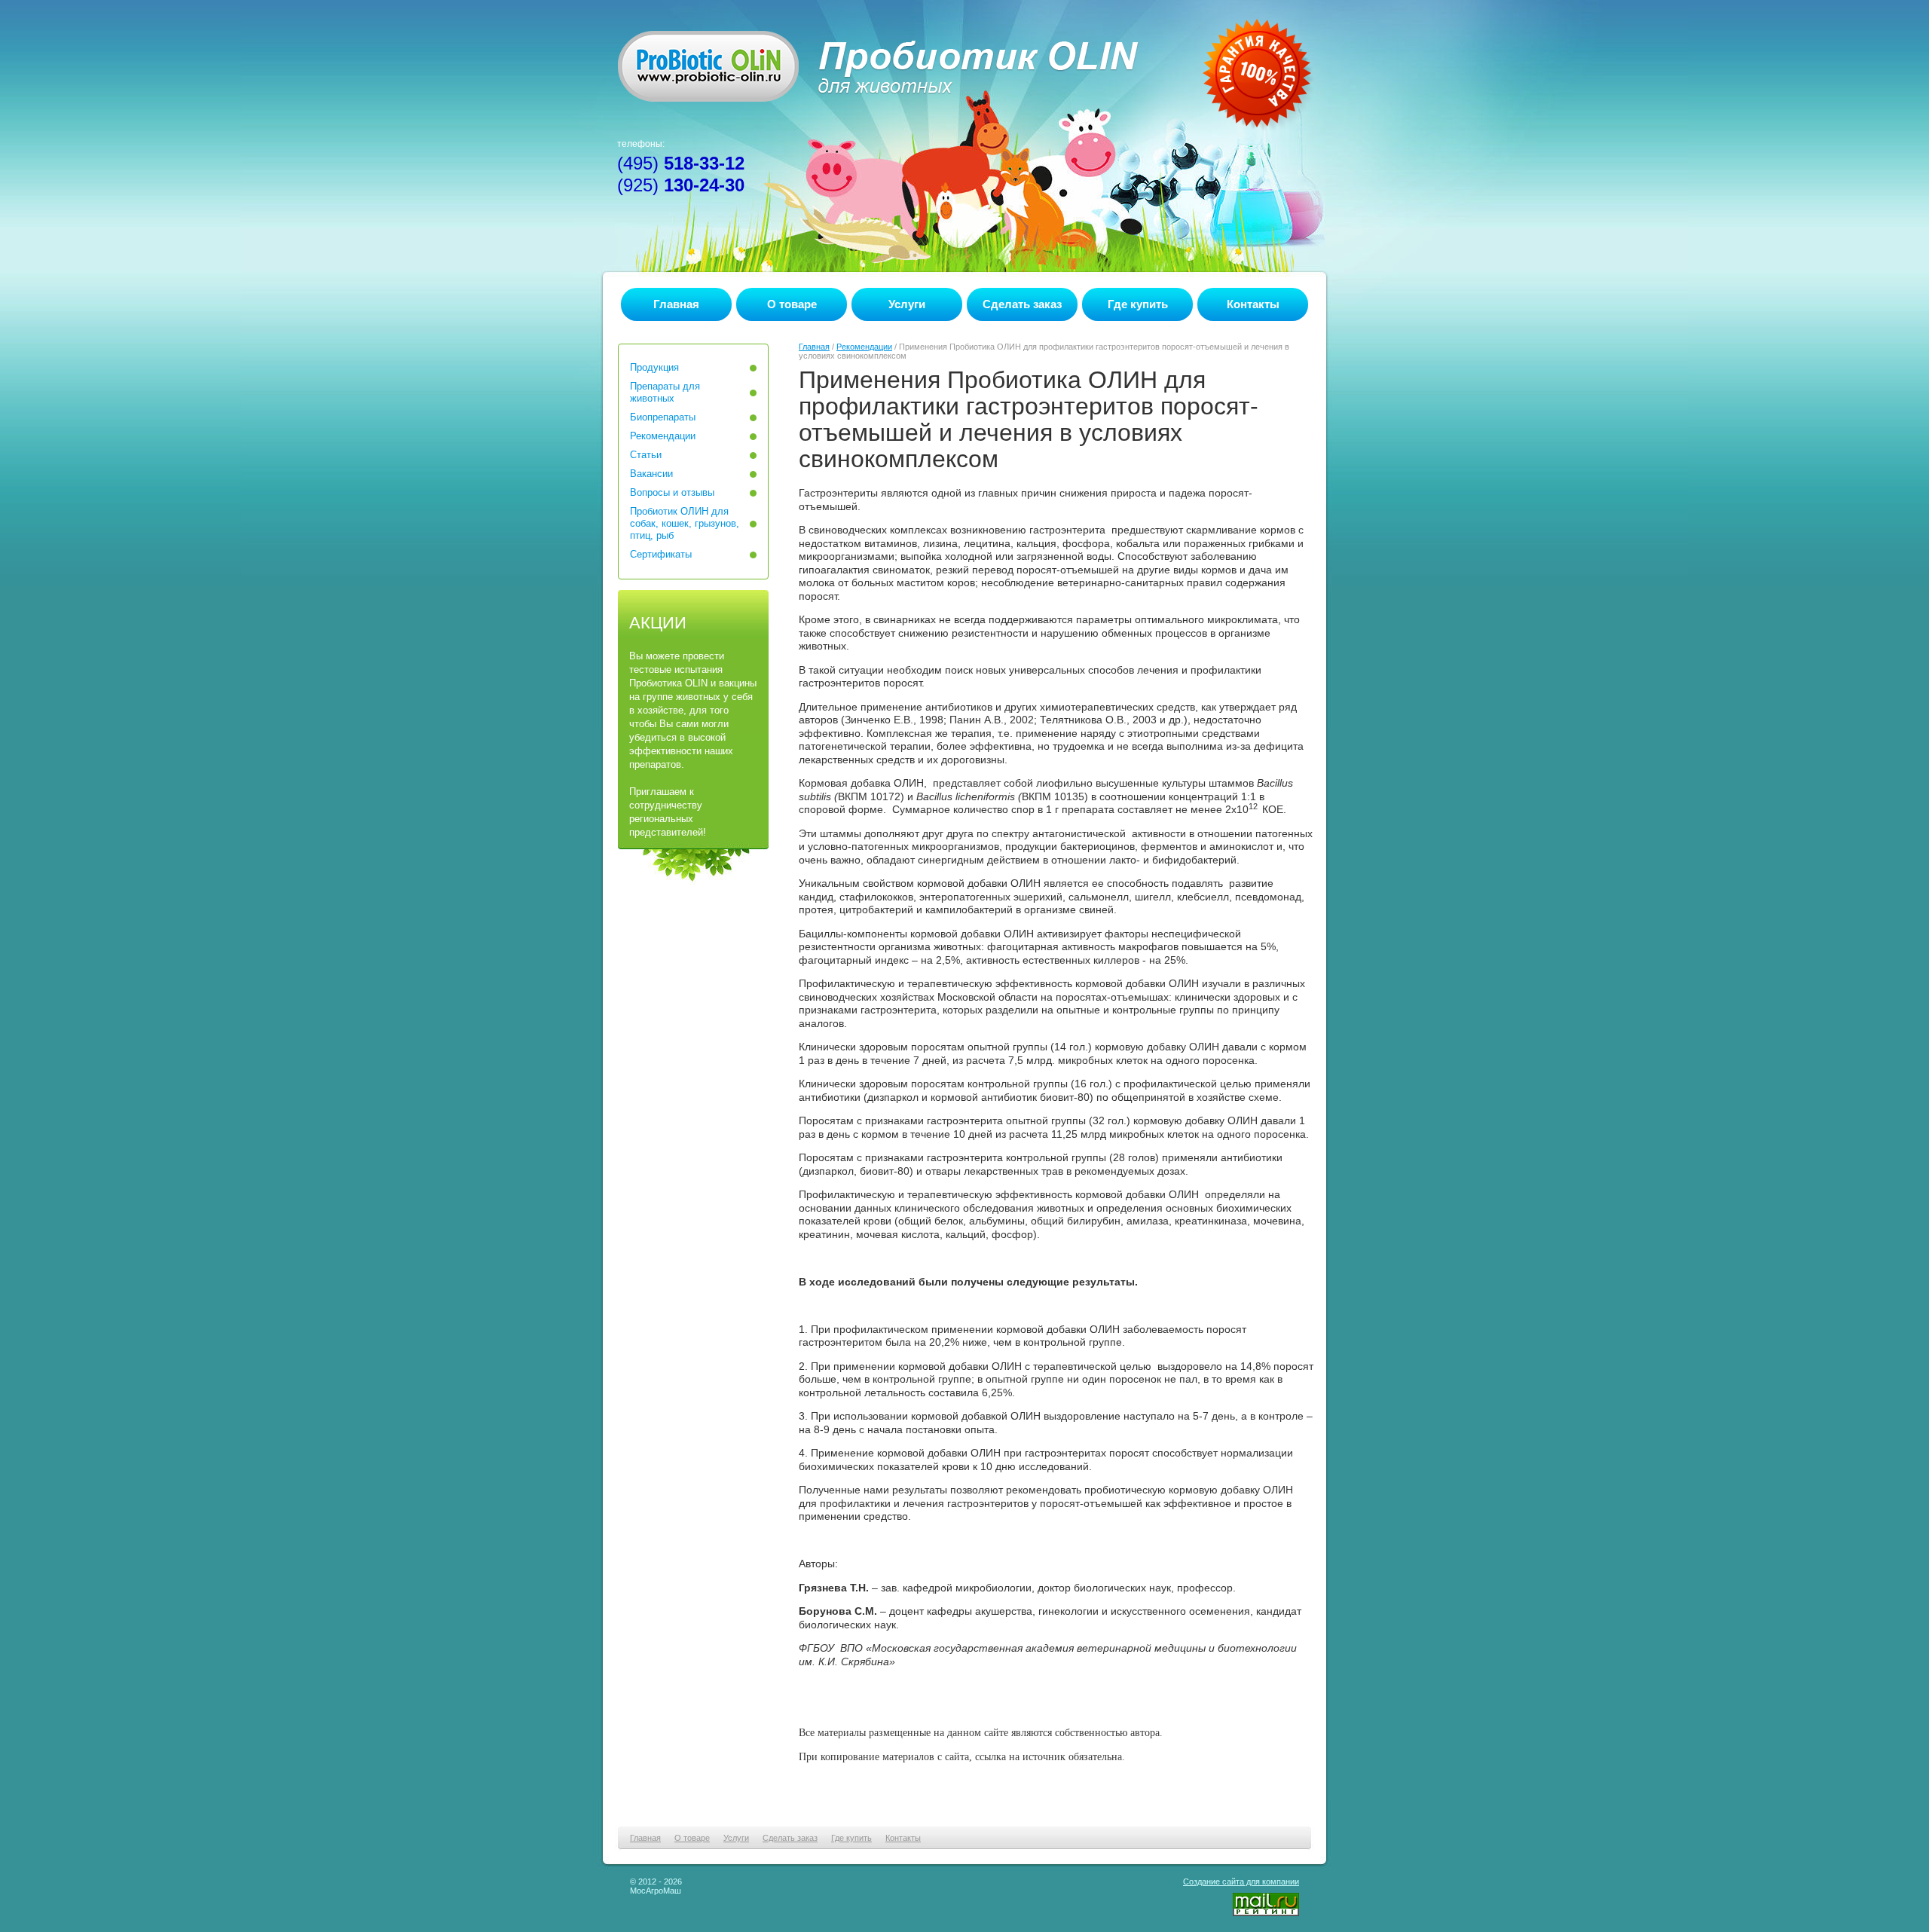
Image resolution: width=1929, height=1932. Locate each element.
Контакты (1253, 304)
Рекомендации (864, 347)
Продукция (654, 367)
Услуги (907, 304)
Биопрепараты (663, 417)
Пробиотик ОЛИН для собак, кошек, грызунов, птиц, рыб (685, 523)
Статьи (646, 455)
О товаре (792, 304)
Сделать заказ (1022, 304)
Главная (676, 304)
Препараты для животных (665, 392)
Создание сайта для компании (1241, 1882)
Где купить (1138, 304)
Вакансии (651, 474)
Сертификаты (661, 554)
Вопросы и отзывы (672, 492)
